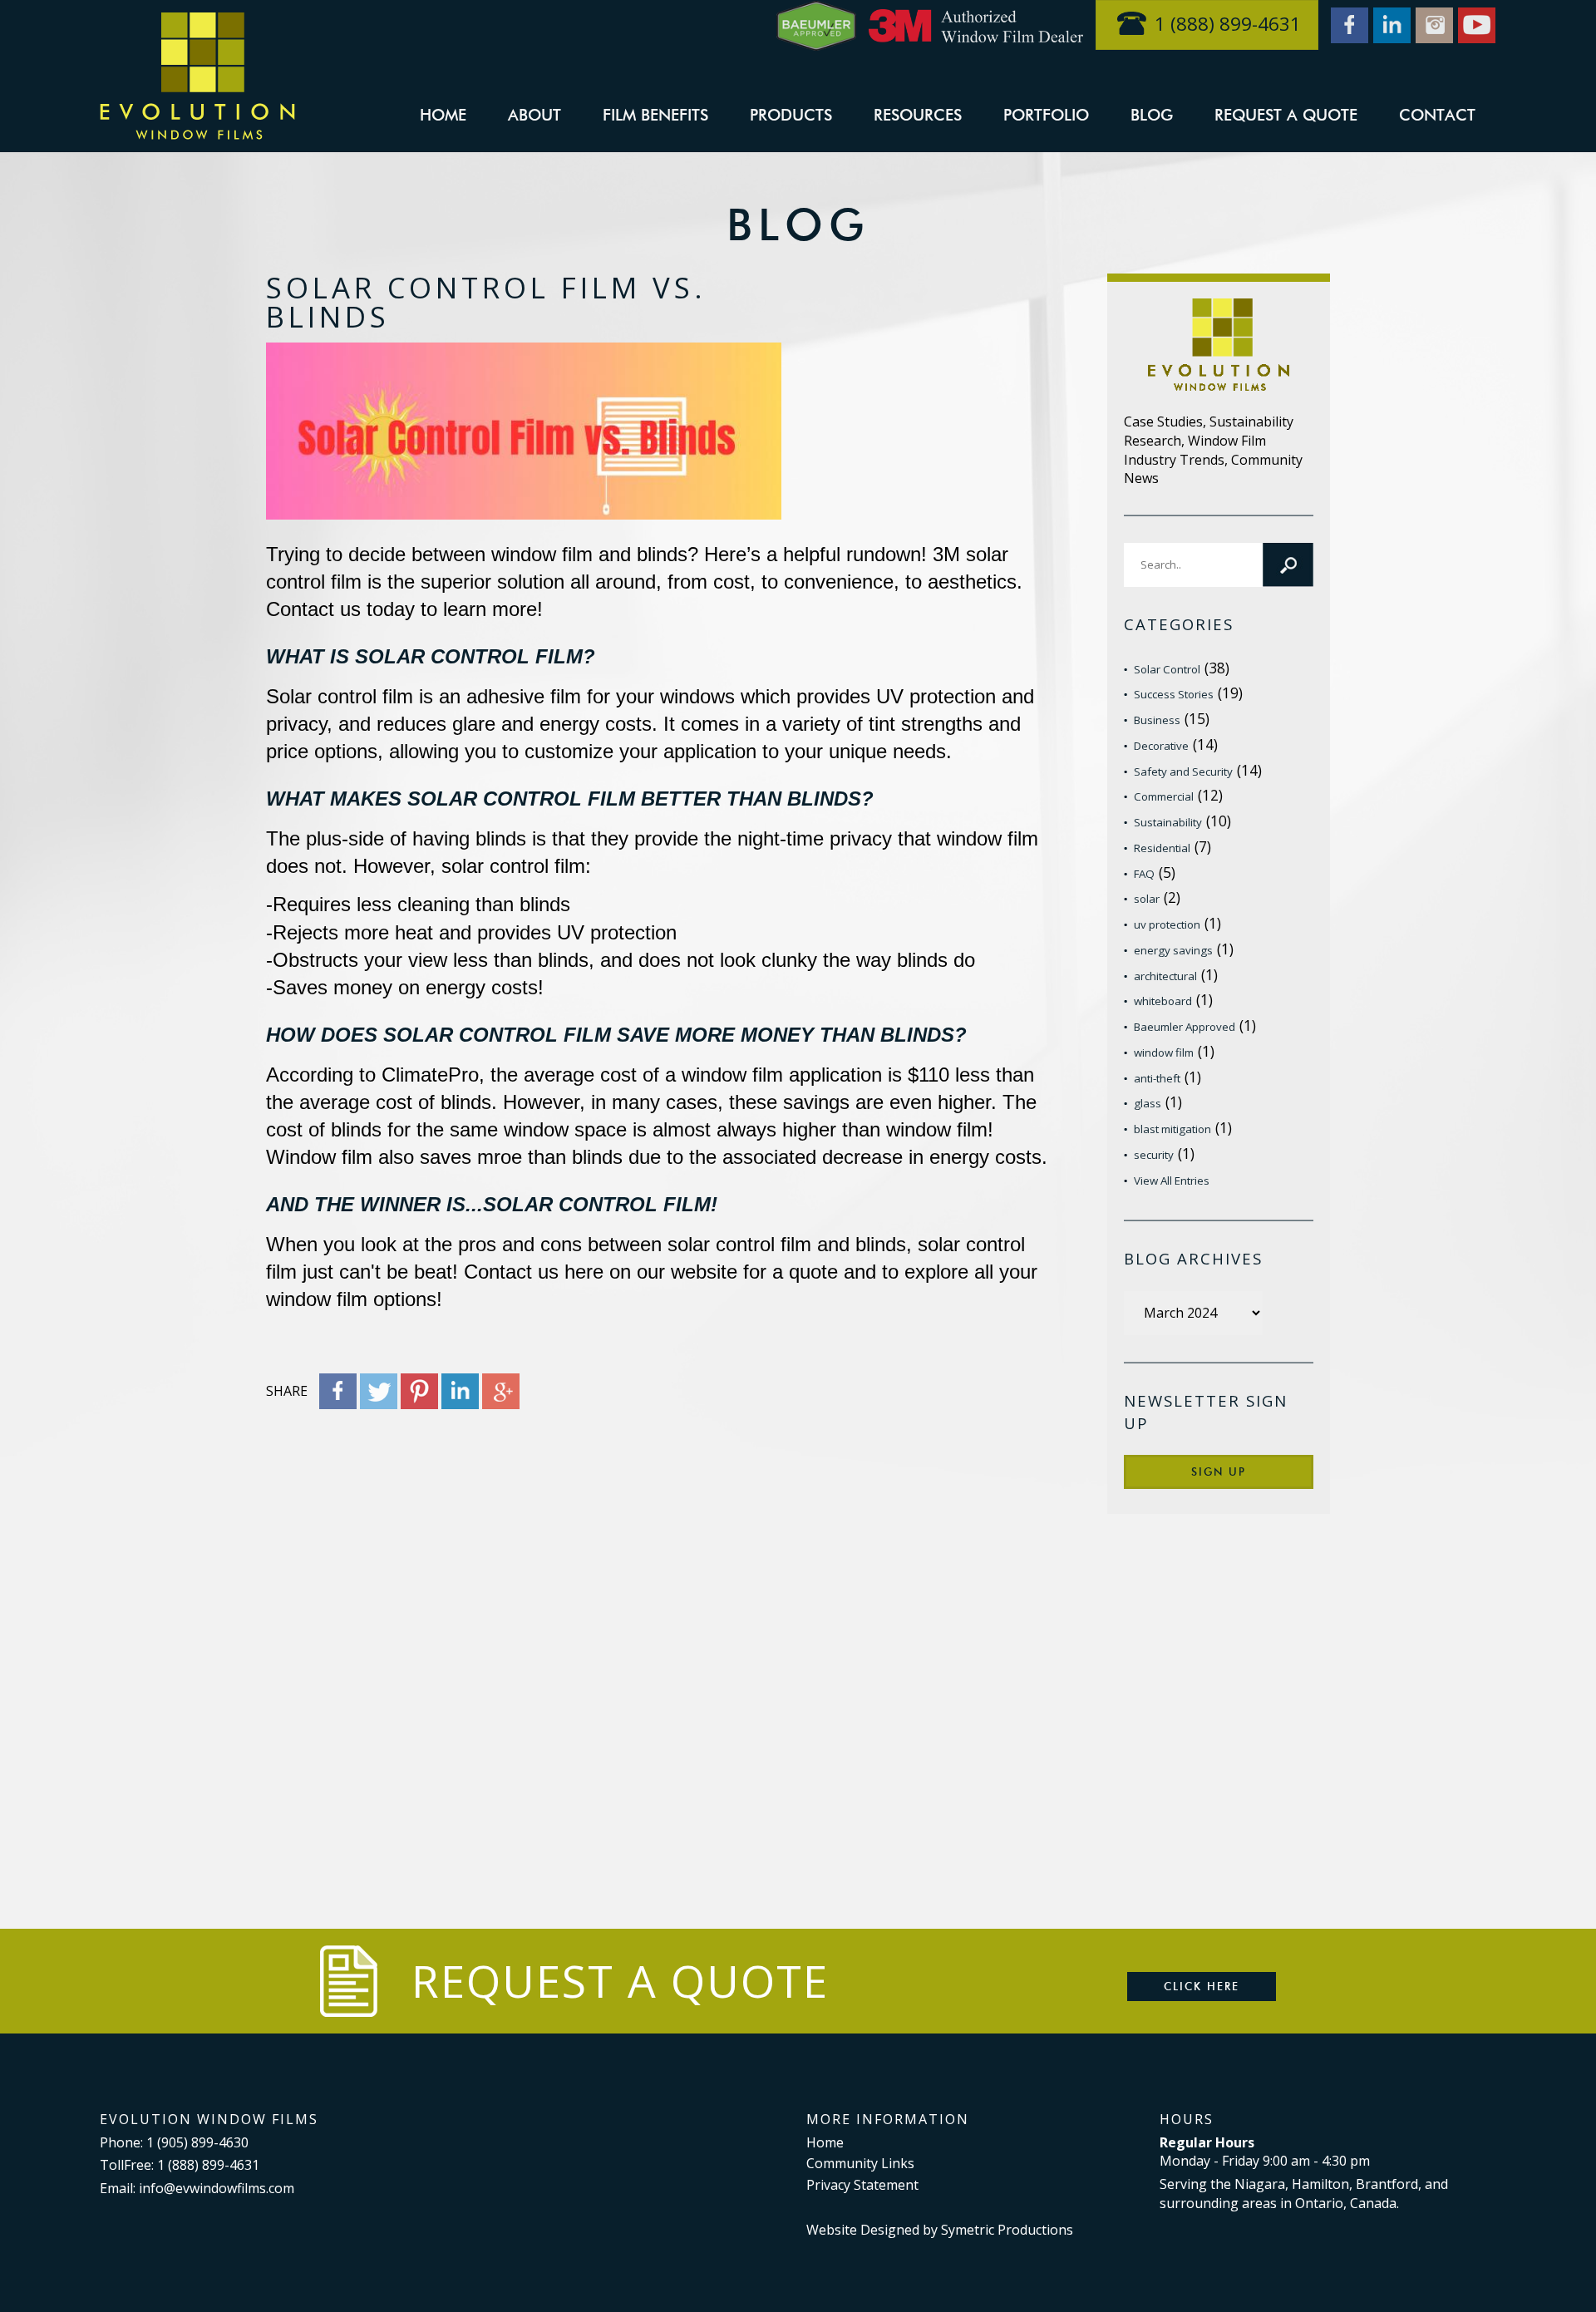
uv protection (1167, 924)
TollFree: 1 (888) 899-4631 (180, 2165)
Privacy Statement (862, 2185)
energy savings (1173, 950)
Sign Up (1219, 1471)
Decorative (1161, 746)
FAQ (1144, 874)
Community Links (860, 2163)
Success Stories (1174, 694)
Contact (1437, 115)
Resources (918, 115)
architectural (1165, 976)
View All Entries (1172, 1181)
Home (443, 115)
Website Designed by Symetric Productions (940, 2230)
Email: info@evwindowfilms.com (197, 2188)
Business (1157, 720)
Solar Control (1167, 669)
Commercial (1164, 796)
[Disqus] (663, 1634)
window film (1164, 1052)
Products (791, 115)
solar (1147, 899)
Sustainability (1168, 822)
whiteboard (1163, 1001)
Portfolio (1046, 115)
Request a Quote (1286, 115)
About (534, 115)
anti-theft (1157, 1078)
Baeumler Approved (1185, 1027)
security (1154, 1155)
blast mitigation (1172, 1129)
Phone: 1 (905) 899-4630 (174, 2142)
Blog (1152, 115)
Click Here (1202, 1986)
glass (1148, 1103)
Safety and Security (1183, 771)
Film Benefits (655, 115)
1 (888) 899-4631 (1228, 24)
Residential (1162, 848)
